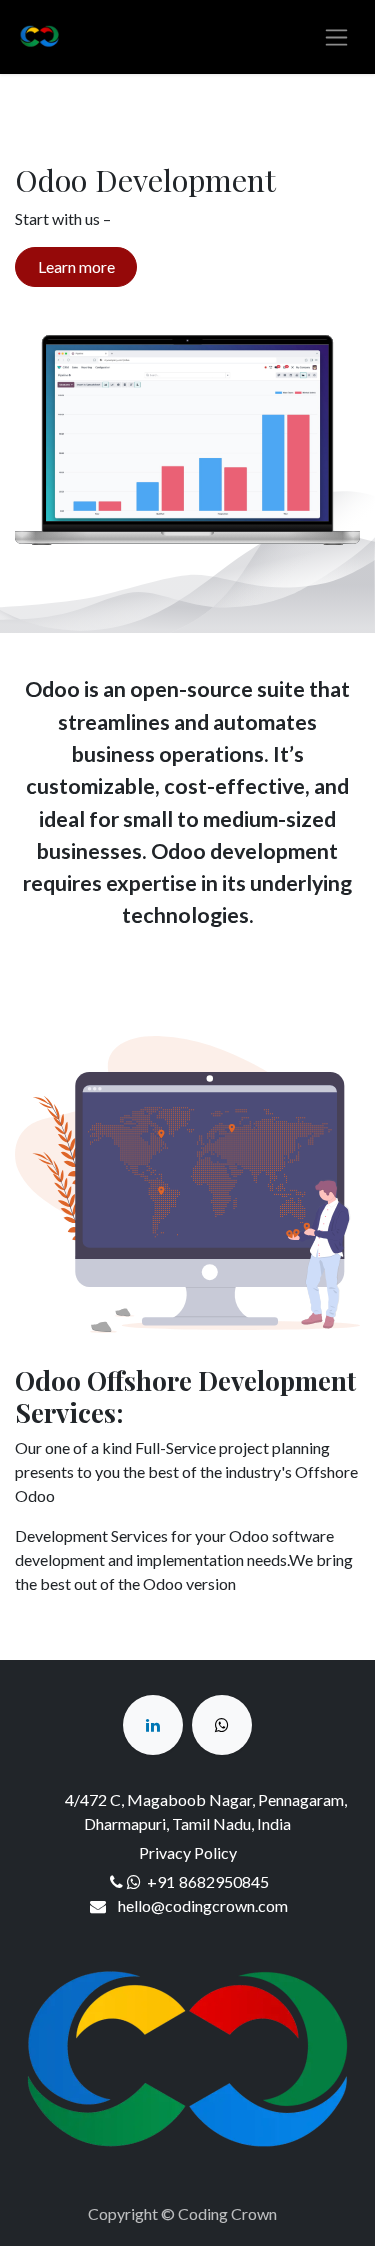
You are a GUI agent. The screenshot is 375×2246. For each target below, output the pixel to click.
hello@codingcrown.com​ (203, 1905)
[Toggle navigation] (336, 37)
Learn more (76, 266)
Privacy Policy (188, 1852)
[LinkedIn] (153, 1725)
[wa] (222, 1725)
